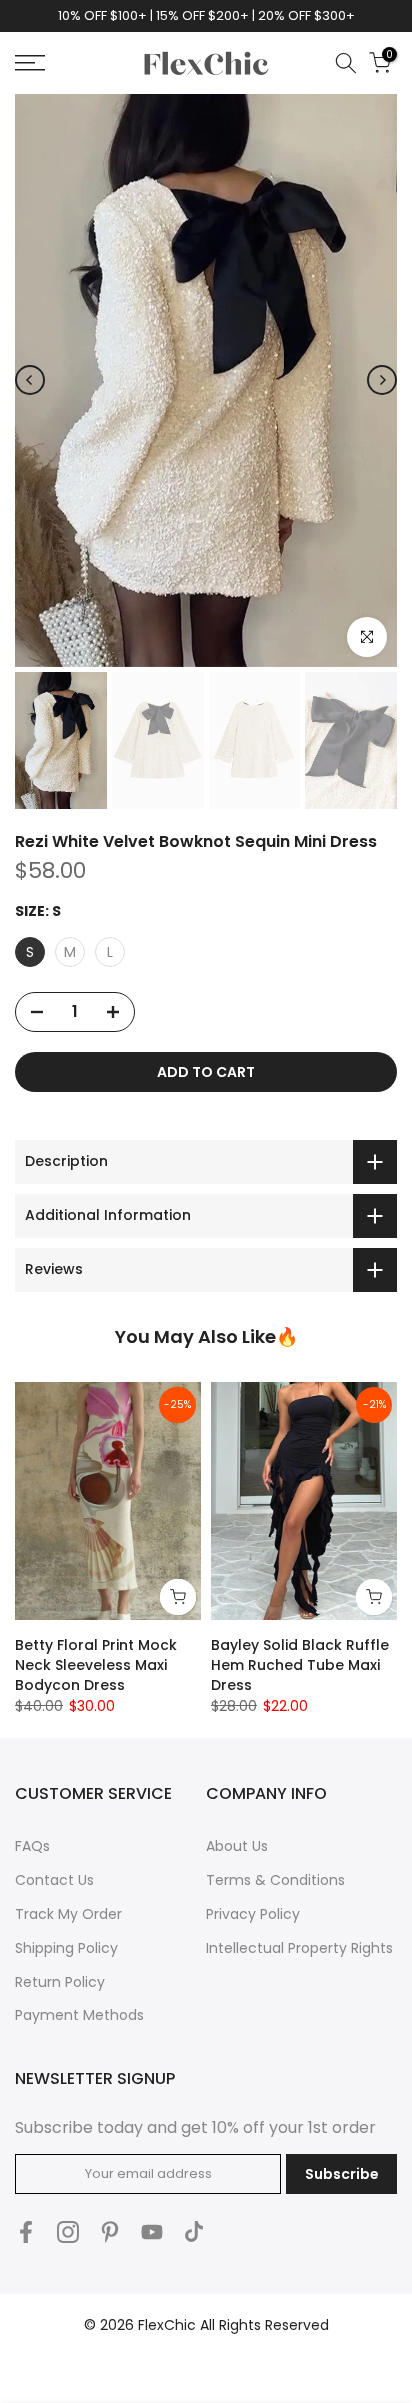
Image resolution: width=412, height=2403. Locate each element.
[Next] (382, 380)
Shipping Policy (66, 1948)
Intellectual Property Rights (299, 1948)
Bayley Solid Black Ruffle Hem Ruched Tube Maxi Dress (300, 1665)
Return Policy (60, 1982)
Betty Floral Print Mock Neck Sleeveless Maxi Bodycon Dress (96, 1665)
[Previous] (30, 380)
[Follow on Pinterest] (110, 2231)
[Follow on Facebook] (26, 2231)
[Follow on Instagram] (68, 2231)
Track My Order (68, 1914)
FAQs (32, 1846)
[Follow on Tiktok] (194, 2231)
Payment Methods (79, 2015)
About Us (237, 1846)
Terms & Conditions (275, 1880)
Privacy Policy (253, 1914)
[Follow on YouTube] (152, 2231)
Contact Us (54, 1880)
